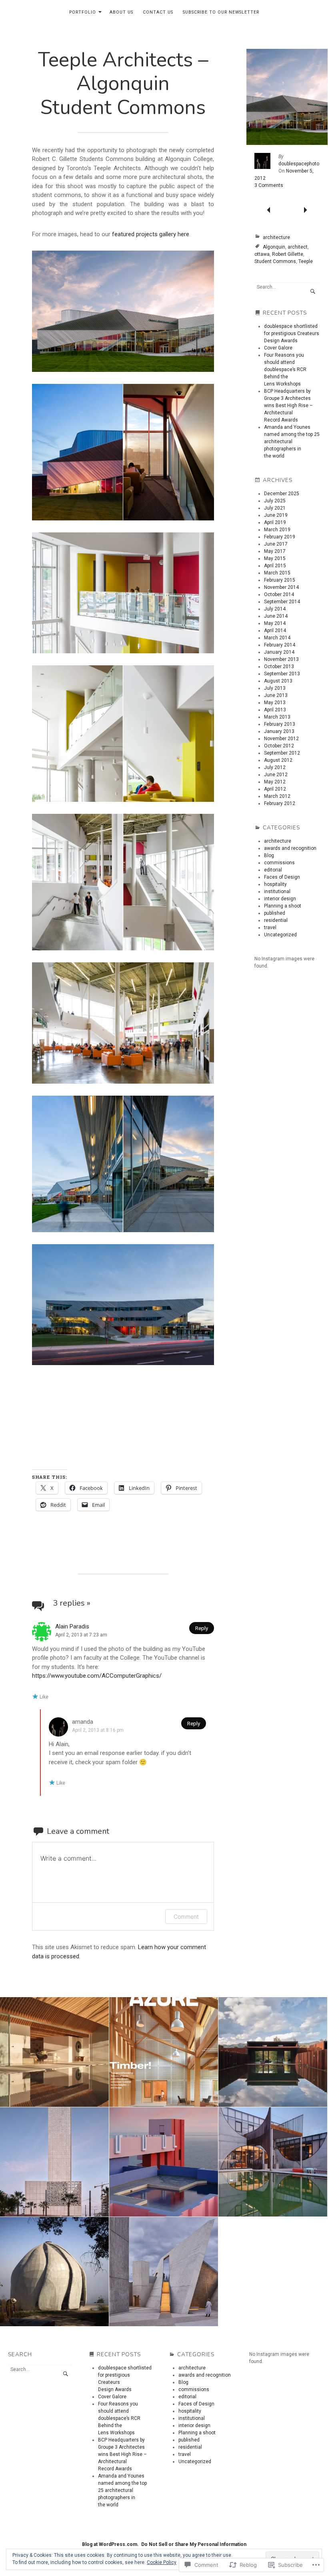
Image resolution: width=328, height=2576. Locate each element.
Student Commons (275, 261)
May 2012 (275, 782)
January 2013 (279, 731)
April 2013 (275, 710)
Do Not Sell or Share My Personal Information (194, 2544)
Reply (202, 1628)
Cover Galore (278, 348)
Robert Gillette (288, 254)
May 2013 (275, 703)
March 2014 (277, 638)
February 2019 (280, 537)
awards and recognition (290, 848)
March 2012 (277, 796)
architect (298, 247)
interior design (280, 899)
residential (276, 920)
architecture (276, 237)
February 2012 (280, 803)
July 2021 (275, 508)
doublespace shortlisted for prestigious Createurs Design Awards (292, 333)
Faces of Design (282, 877)
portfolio (83, 12)
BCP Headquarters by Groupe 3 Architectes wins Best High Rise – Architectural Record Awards (288, 406)
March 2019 (277, 530)
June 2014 (276, 616)
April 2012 (275, 789)
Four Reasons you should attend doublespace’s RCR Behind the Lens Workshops (285, 369)
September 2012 (282, 753)
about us (121, 12)
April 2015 (275, 566)
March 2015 (277, 573)
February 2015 (280, 580)
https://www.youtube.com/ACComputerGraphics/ (97, 1676)
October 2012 (279, 746)
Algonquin (274, 247)
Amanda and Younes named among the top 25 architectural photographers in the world (292, 442)
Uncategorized (280, 935)
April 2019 (275, 522)
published (275, 913)
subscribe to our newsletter (221, 12)
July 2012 (275, 767)
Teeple (306, 261)
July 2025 (275, 501)
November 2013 (281, 659)
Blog (269, 855)
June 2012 (276, 775)
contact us (158, 12)
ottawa (262, 254)
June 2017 (276, 544)
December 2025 (282, 494)
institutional (277, 891)
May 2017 (275, 551)
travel (270, 928)
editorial (273, 870)
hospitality (275, 884)
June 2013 (276, 695)
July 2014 (275, 609)
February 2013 (280, 724)
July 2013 (275, 688)
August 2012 (278, 760)
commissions (279, 863)
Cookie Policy (162, 2562)
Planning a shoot (283, 906)
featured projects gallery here (151, 234)
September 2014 (282, 602)
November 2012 (281, 739)
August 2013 (278, 681)
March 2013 (277, 717)
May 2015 (275, 558)
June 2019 (276, 515)
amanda (83, 1722)
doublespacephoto (299, 164)
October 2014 (279, 594)
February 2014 (280, 645)
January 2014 (279, 652)
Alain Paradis (72, 1626)
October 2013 (279, 667)
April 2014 (275, 630)
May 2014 (275, 623)
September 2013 (282, 674)
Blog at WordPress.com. (110, 2544)
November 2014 (281, 587)
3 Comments (269, 185)
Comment (186, 1916)
